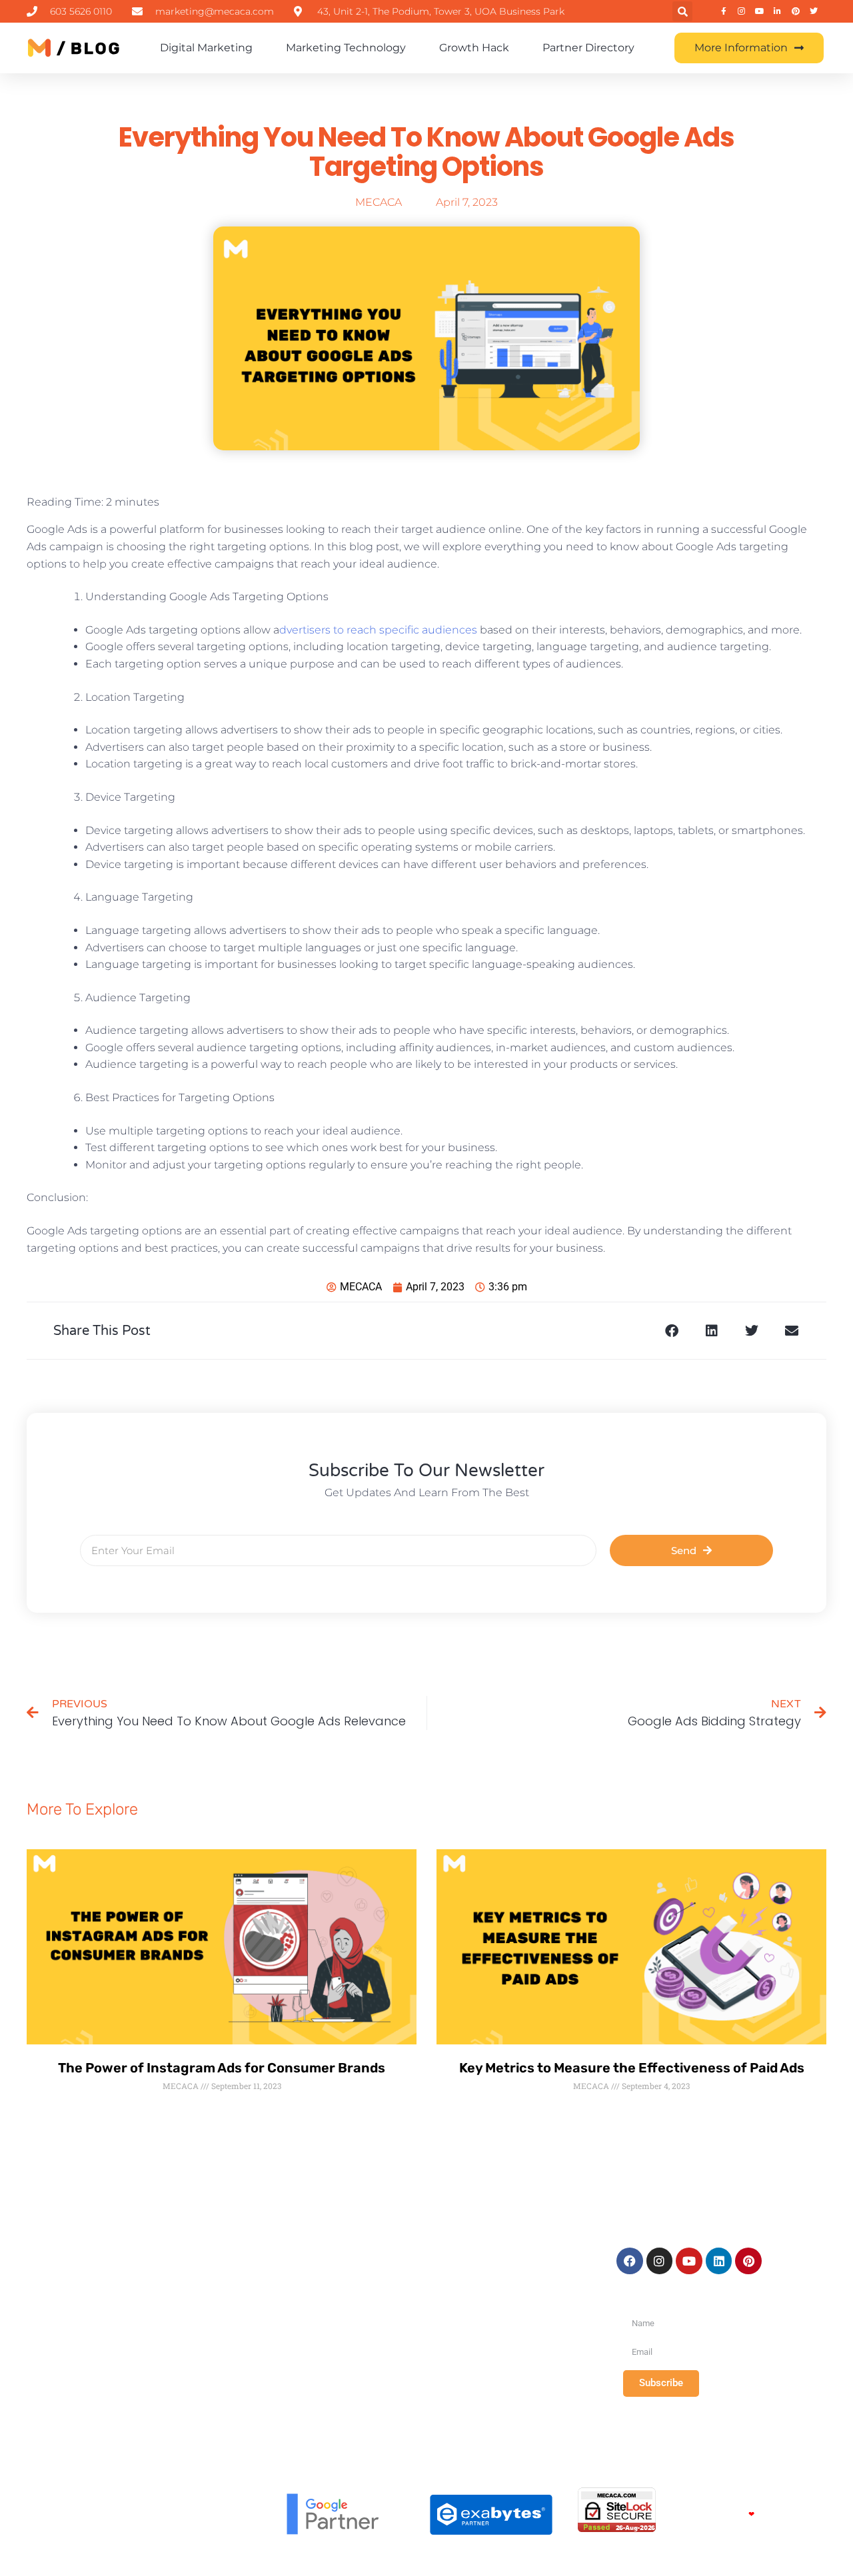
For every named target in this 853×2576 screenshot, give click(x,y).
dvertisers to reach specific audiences (378, 630)
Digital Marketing (206, 48)
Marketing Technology (346, 48)
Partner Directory (588, 48)
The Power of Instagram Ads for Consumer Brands (222, 2068)
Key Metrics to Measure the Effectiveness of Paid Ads (632, 2068)
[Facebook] (630, 2261)
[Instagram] (660, 2261)
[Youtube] (689, 2261)
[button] (682, 11)
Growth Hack (474, 48)
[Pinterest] (748, 2261)
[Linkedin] (719, 2261)
